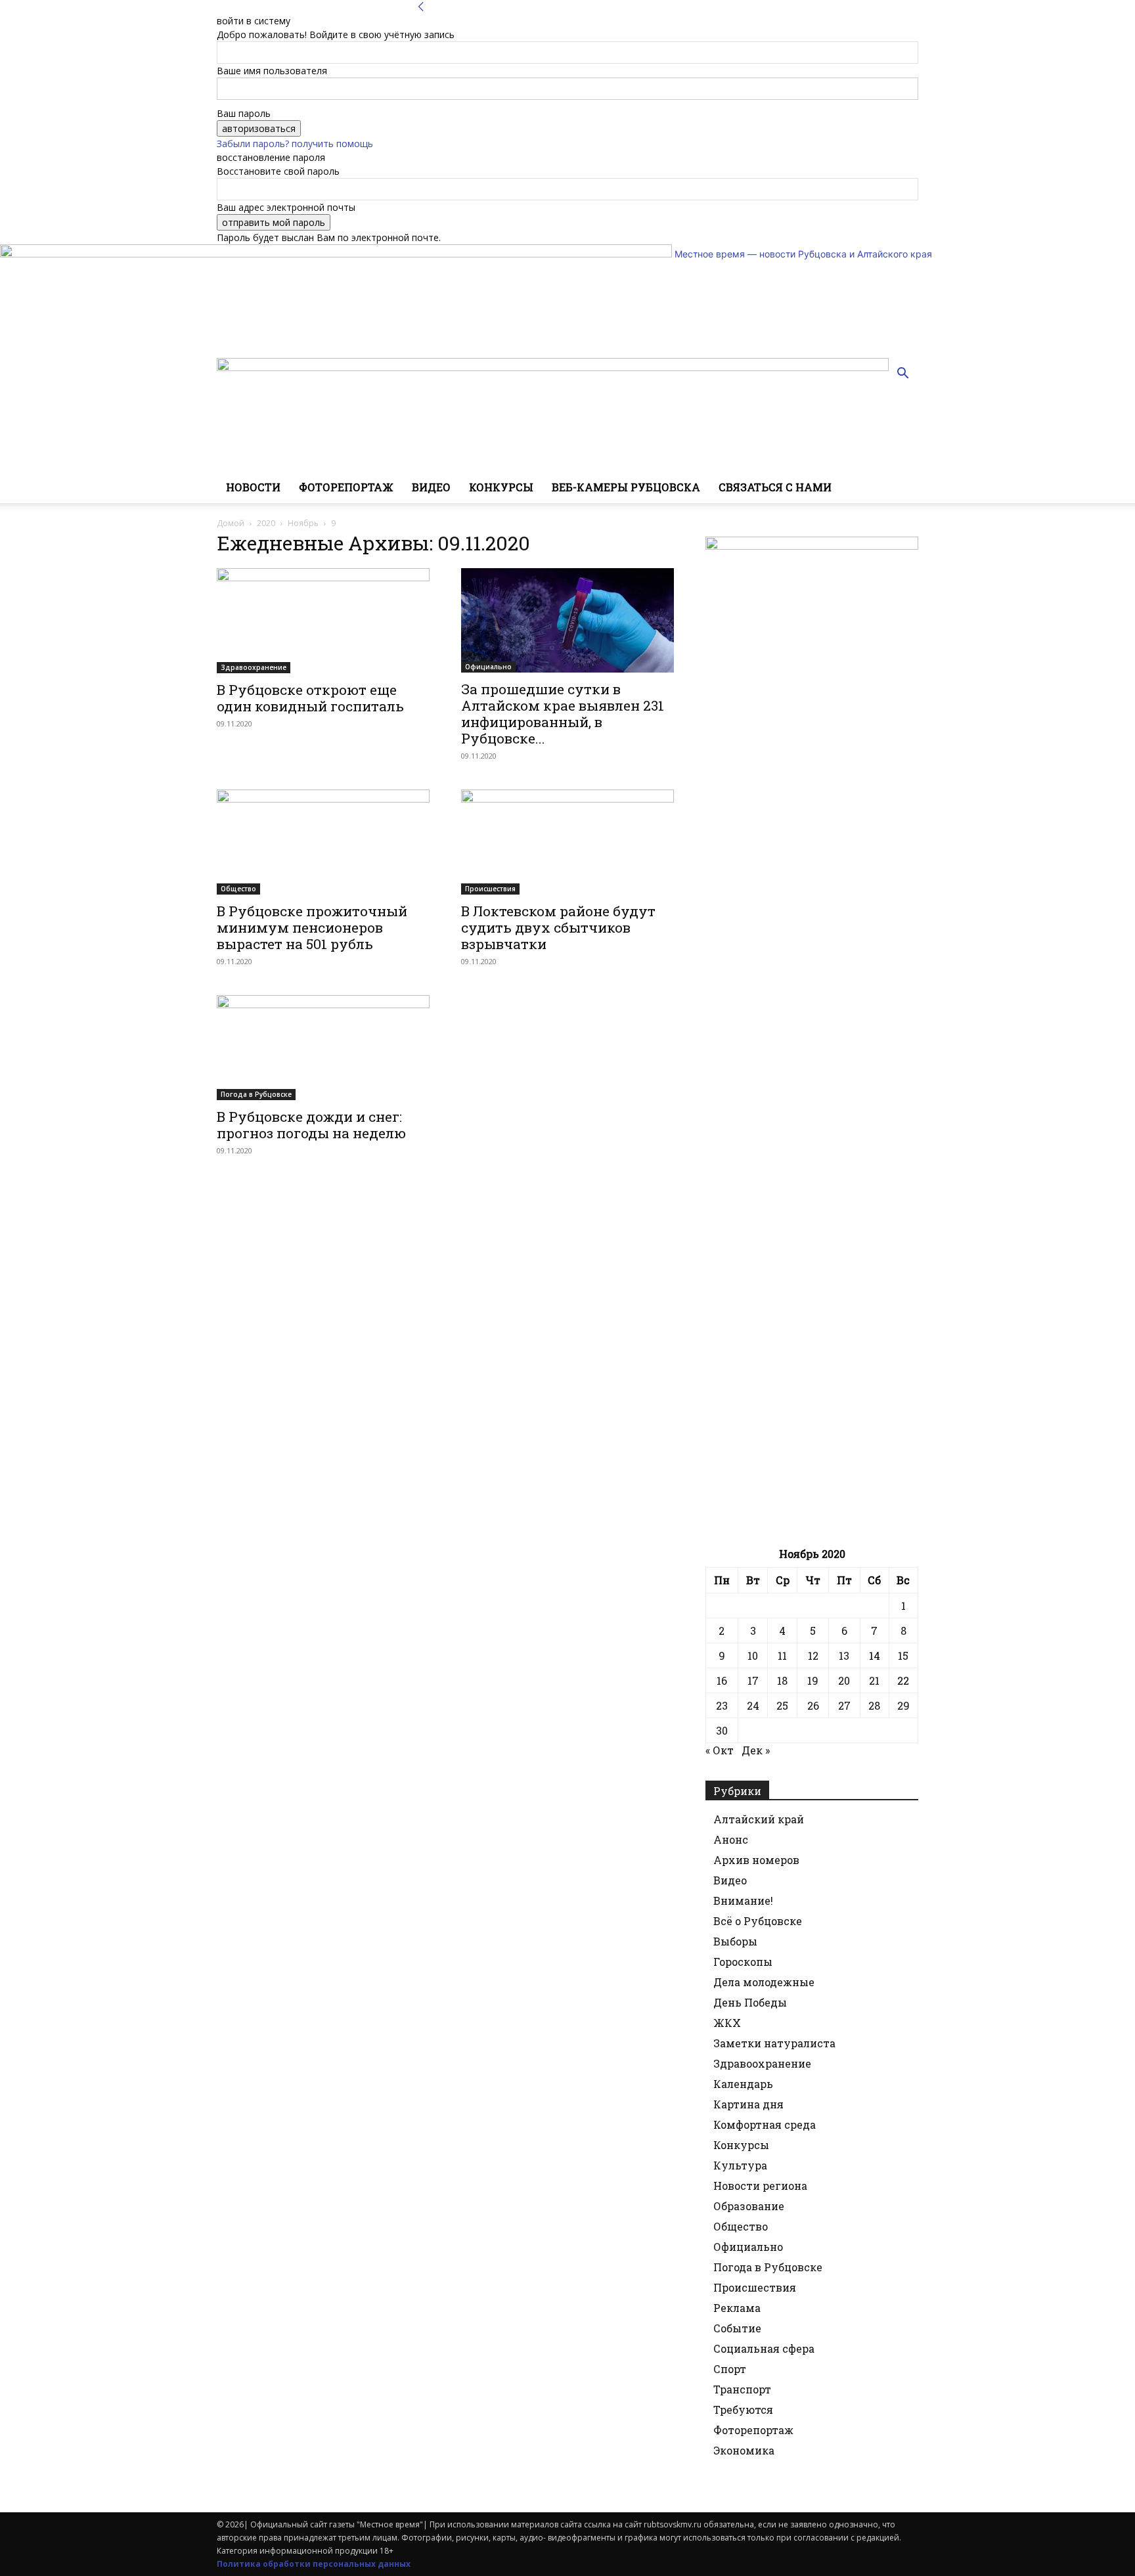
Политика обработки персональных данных (314, 2564)
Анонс (731, 1839)
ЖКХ (727, 2023)
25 (782, 1705)
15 (903, 1655)
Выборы (735, 1941)
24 (753, 1705)
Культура (740, 2165)
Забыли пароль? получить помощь (295, 144)
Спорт (730, 2369)
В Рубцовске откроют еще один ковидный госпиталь (310, 698)
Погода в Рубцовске (256, 1094)
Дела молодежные (764, 1982)
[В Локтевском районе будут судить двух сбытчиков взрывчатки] (567, 842)
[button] (902, 375)
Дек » (756, 1750)
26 (813, 1705)
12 (813, 1655)
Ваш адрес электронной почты (286, 207)
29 (903, 1705)
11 (782, 1655)
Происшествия (490, 889)
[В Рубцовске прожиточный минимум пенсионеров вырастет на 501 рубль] (323, 842)
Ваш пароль (244, 113)
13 (844, 1655)
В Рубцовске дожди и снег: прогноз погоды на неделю (311, 1125)
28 (874, 1705)
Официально (488, 667)
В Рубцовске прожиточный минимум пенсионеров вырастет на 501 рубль (312, 927)
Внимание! (743, 1900)
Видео (431, 487)
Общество (238, 889)
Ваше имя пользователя (272, 71)
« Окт (720, 1750)
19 (813, 1680)
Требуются (743, 2409)
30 (722, 1730)
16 (722, 1680)
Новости (253, 487)
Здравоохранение (254, 667)
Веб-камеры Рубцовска (626, 487)
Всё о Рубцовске (758, 1921)
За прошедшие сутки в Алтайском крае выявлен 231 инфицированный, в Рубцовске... (563, 714)
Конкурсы (501, 487)
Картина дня (748, 2104)
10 (753, 1655)
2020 (266, 523)
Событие (737, 2328)
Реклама (737, 2308)
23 (722, 1705)
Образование (749, 2206)
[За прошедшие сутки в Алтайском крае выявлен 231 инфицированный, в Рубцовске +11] (567, 620)
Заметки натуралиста (774, 2043)
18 (782, 1680)
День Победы (750, 2002)
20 (844, 1680)
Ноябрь (303, 523)
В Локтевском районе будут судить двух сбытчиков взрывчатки (558, 927)
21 (874, 1680)
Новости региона (760, 2186)
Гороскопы (743, 1962)
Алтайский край (759, 1819)
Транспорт (742, 2389)
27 (844, 1705)
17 (753, 1680)
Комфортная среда (765, 2124)
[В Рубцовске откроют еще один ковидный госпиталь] (323, 621)
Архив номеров (756, 1860)
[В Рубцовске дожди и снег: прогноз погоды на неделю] (323, 1048)
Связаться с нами (775, 487)
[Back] (421, 7)
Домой (231, 523)
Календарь (743, 2084)
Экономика (744, 2450)
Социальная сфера (764, 2348)
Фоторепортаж (346, 487)
